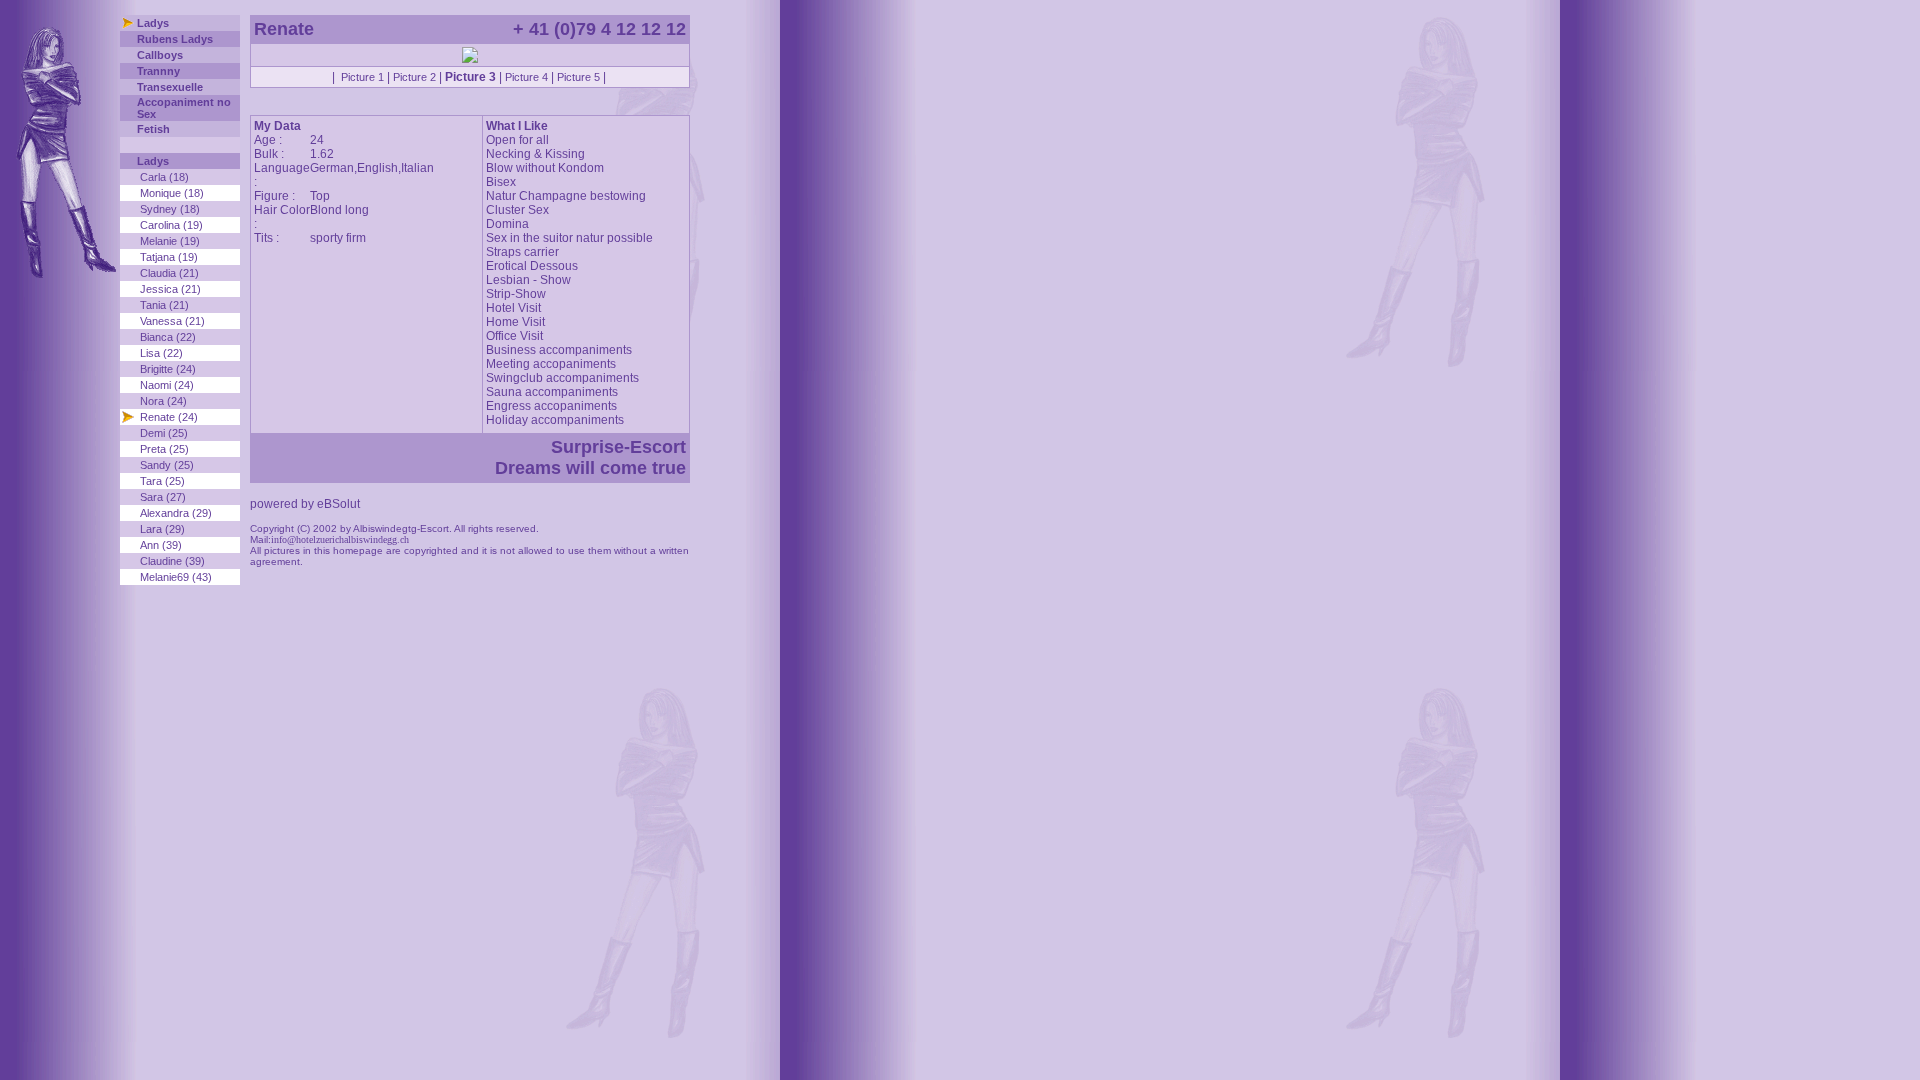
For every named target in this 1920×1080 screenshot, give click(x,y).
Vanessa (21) (172, 321)
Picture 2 (414, 77)
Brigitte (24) (168, 369)
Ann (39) (161, 545)
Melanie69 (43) (176, 577)
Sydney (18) (170, 209)
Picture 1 (362, 77)
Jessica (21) (170, 289)
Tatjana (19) (169, 257)
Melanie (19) (170, 241)
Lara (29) (162, 529)
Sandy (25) (167, 465)
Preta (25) (164, 449)
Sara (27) (163, 497)
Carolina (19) (171, 225)
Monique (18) (172, 193)
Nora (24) (163, 401)
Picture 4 (526, 77)
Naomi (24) (167, 385)
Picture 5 (578, 77)
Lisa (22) (161, 353)
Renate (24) (169, 417)
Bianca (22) (168, 337)
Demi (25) (164, 433)
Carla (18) (164, 177)
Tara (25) (162, 481)
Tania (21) (164, 305)
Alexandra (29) (176, 513)
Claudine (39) (172, 561)
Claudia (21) (169, 273)
